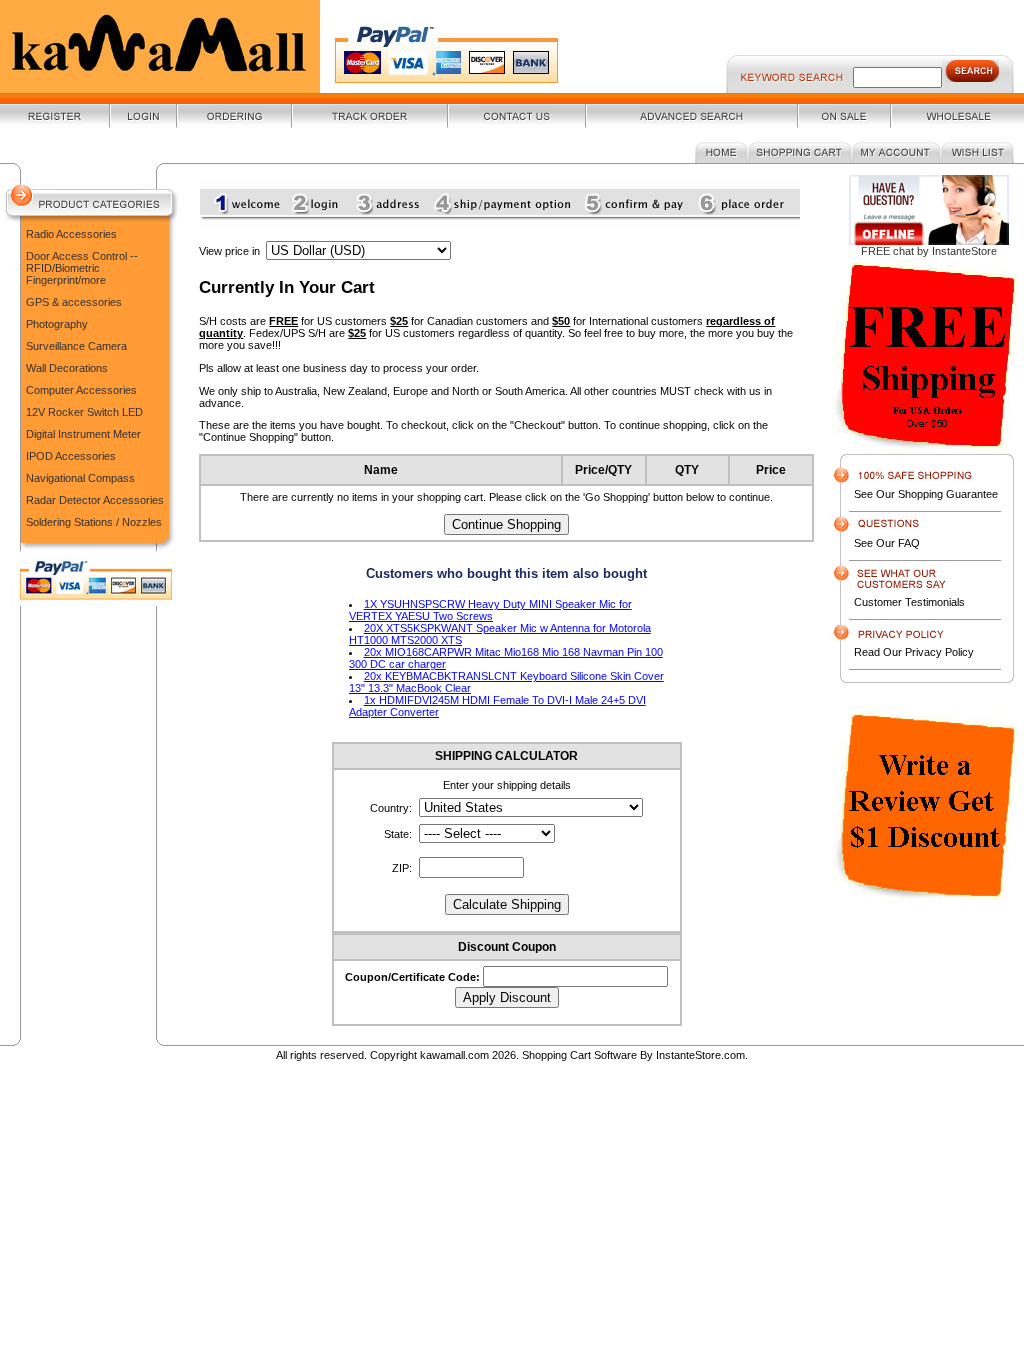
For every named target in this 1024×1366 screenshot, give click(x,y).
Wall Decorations (67, 368)
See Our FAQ (887, 543)
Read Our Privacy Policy (914, 652)
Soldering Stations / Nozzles (94, 522)
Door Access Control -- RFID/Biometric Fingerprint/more (82, 268)
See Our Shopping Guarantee (926, 494)
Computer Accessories (81, 390)
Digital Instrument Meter (83, 434)
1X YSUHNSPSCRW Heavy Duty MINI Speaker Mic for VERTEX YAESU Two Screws (490, 610)
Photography (57, 324)
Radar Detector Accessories (95, 500)
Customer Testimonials (909, 602)
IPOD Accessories (71, 456)
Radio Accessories (71, 234)
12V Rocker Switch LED (84, 412)
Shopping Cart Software (579, 1055)
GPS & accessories (74, 302)
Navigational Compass (80, 478)
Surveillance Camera (76, 346)
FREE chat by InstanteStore (929, 251)
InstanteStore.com (700, 1055)
